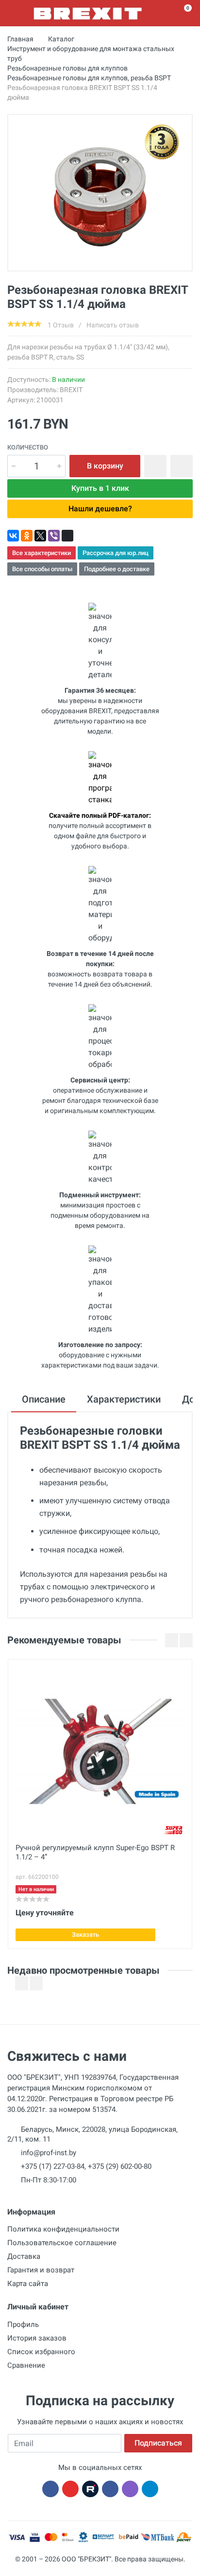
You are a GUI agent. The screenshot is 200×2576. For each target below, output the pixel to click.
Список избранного (41, 2352)
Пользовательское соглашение (62, 2243)
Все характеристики (42, 553)
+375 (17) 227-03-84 (53, 2166)
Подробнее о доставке (117, 569)
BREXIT (71, 390)
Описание (44, 1399)
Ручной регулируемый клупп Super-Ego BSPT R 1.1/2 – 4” (95, 1852)
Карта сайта (28, 2284)
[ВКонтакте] (13, 536)
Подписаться (158, 2443)
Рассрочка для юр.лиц (116, 553)
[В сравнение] (182, 466)
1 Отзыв (61, 325)
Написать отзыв (113, 325)
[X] (40, 536)
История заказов (37, 2338)
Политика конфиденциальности (63, 2229)
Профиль (23, 2324)
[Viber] (54, 536)
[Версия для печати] (67, 536)
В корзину (105, 466)
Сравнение (26, 2365)
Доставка (24, 2256)
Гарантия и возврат (41, 2270)
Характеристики (124, 1399)
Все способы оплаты (42, 569)
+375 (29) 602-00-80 (120, 2166)
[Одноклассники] (27, 536)
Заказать (85, 1935)
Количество (28, 447)
